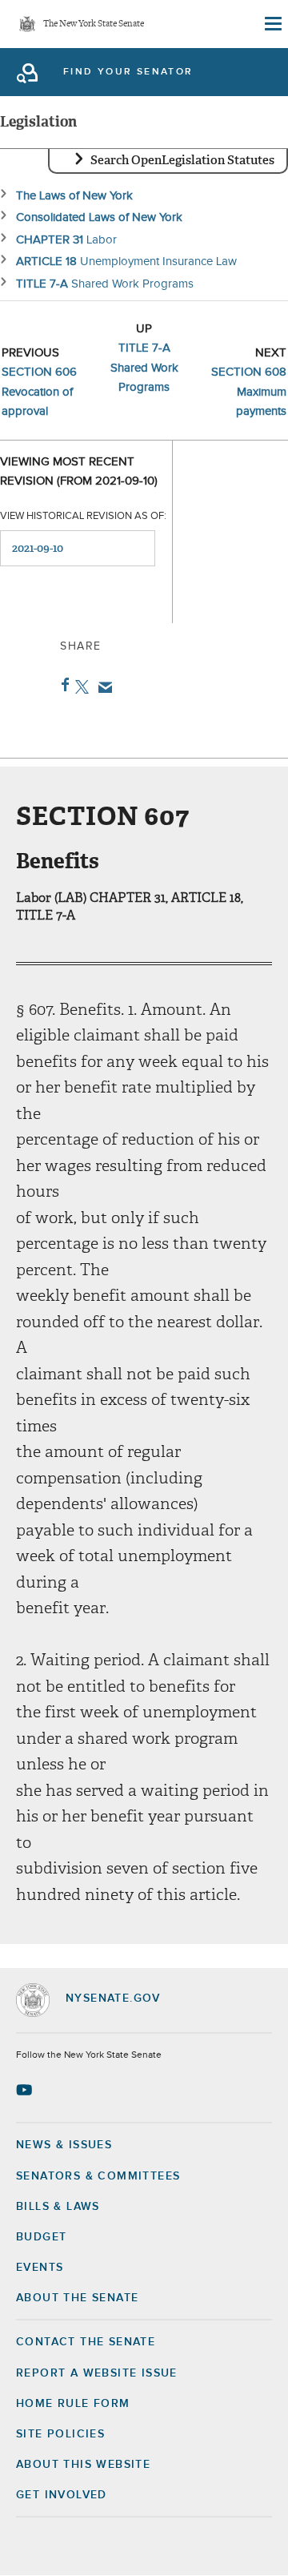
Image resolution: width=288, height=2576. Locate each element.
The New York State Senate (94, 24)
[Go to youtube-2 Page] (26, 2090)
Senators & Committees (98, 2176)
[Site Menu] (272, 24)
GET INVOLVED (62, 2495)
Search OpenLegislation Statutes (182, 160)
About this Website (83, 2465)
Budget (41, 2237)
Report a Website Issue (97, 2373)
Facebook (62, 685)
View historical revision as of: (83, 516)
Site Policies (60, 2434)
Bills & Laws (58, 2207)
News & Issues (64, 2145)
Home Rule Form (73, 2404)
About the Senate (77, 2298)
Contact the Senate (86, 2342)
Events (40, 2268)
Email (102, 687)
